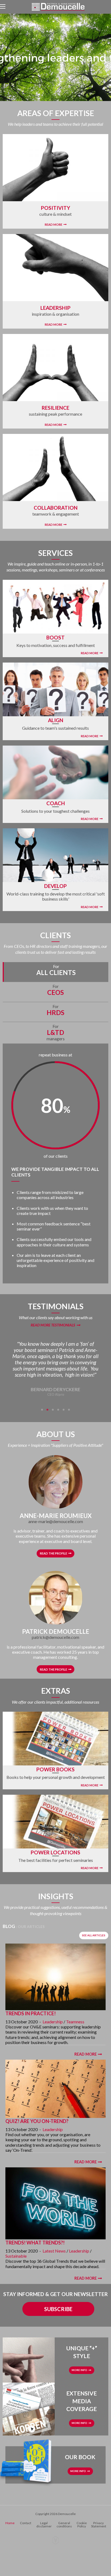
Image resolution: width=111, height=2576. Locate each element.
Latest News (54, 2251)
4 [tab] (58, 1410)
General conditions (64, 2525)
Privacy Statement (99, 2525)
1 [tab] (42, 1410)
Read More (53, 224)
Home (10, 2523)
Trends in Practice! (31, 2013)
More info (79, 2370)
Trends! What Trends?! (35, 2243)
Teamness (75, 2022)
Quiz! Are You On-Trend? (37, 2121)
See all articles (94, 1935)
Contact (26, 2523)
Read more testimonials (53, 1325)
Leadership (53, 2022)
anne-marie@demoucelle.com (56, 1521)
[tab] (55, 972)
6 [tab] (69, 1410)
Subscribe (58, 2309)
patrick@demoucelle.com (55, 1637)
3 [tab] (53, 1410)
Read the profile (53, 1553)
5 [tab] (64, 1410)
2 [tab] (47, 1410)
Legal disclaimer (44, 2525)
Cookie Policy (82, 2525)
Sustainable (16, 2256)
